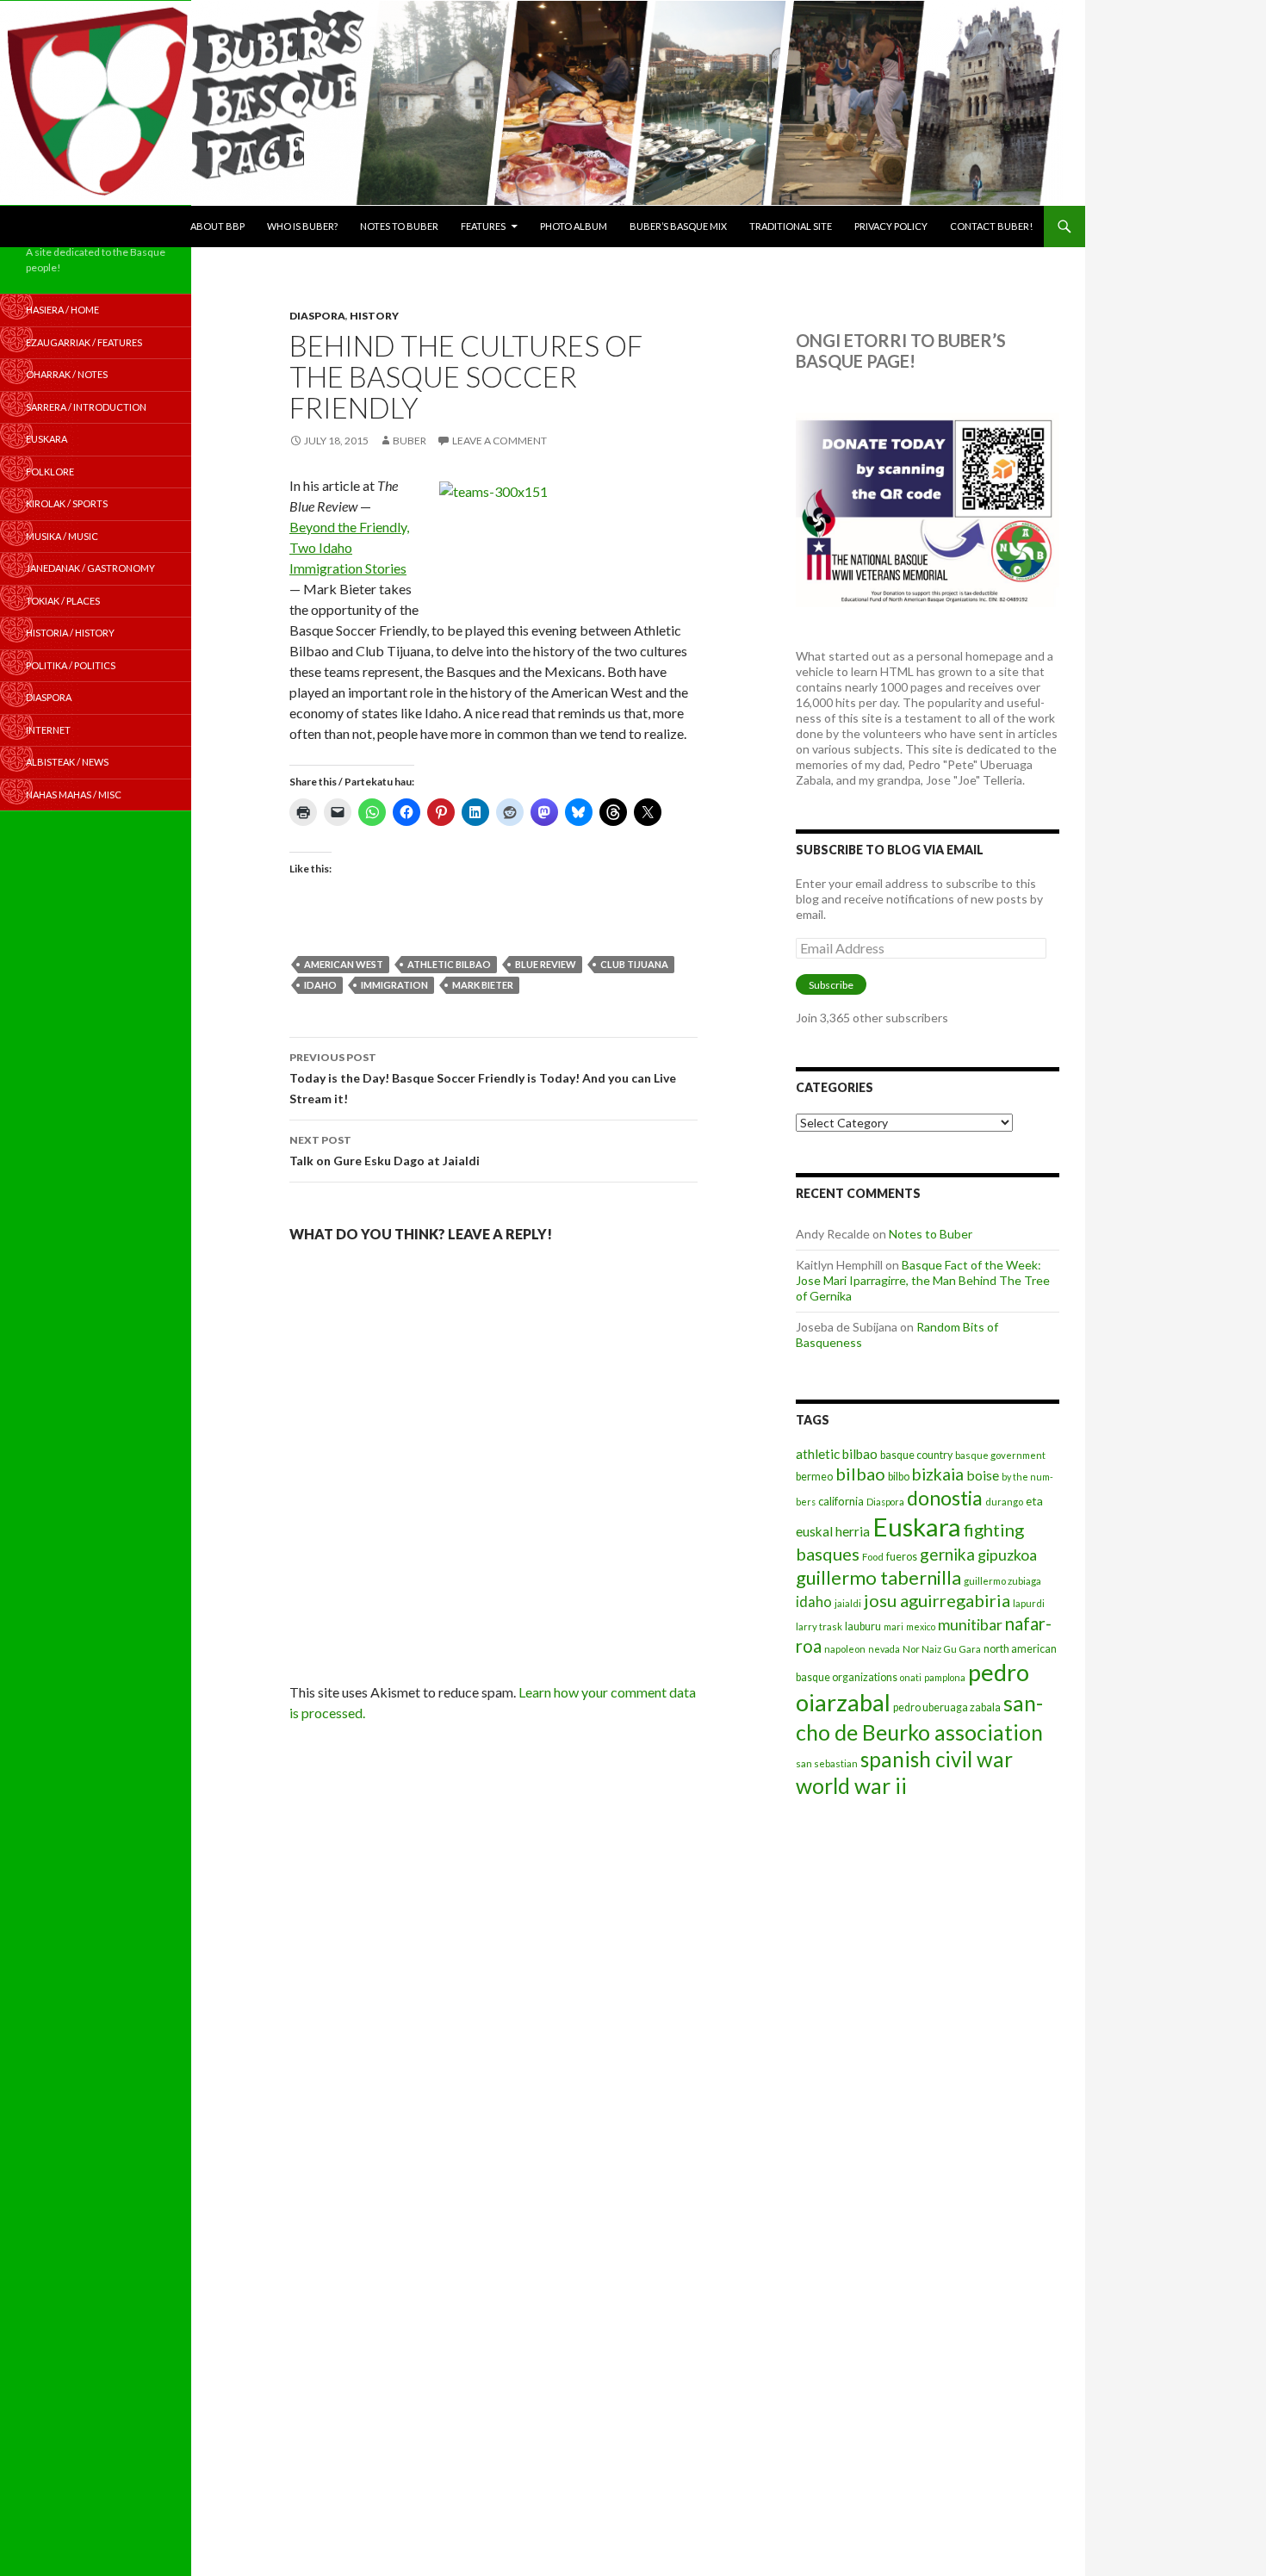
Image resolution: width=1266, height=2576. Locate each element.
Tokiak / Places (63, 601)
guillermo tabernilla (878, 1577)
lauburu (863, 1626)
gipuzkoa (1007, 1555)
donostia (945, 1498)
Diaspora (317, 316)
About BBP (217, 226)
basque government (1000, 1455)
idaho (320, 985)
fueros (902, 1557)
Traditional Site (791, 226)
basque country (916, 1455)
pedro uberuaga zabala (947, 1707)
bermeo (814, 1477)
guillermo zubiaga (1002, 1581)
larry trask (819, 1626)
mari (894, 1626)
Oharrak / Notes (67, 374)
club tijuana (634, 964)
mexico (921, 1626)
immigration (394, 985)
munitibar (970, 1624)
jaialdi (848, 1603)
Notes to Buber (399, 226)
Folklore (50, 472)
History (374, 316)
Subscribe (831, 985)
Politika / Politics (71, 665)
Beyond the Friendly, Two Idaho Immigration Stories (349, 547)
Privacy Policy (891, 226)
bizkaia (938, 1474)
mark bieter (483, 985)
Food (873, 1557)
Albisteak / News (67, 762)
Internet (48, 730)
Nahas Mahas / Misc (74, 795)
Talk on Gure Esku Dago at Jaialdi (385, 1151)
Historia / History (70, 633)
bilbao (860, 1474)
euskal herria (833, 1531)
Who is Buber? (302, 226)
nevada (884, 1649)
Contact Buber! (991, 226)
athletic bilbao (449, 964)
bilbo (899, 1477)
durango (1004, 1502)
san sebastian (827, 1763)
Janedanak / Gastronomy (90, 568)
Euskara (917, 1527)
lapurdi (1029, 1603)
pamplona (945, 1677)
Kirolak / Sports (67, 503)
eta (1034, 1501)
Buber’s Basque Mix (678, 226)
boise (983, 1475)
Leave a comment (500, 441)
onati (911, 1677)
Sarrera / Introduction (86, 407)
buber (410, 441)
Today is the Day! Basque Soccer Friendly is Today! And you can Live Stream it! (483, 1078)
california (841, 1501)
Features (483, 226)
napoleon (845, 1649)
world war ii (851, 1786)
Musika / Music (62, 536)
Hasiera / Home (62, 310)
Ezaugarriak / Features (84, 342)
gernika (947, 1554)
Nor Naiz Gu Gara (942, 1649)
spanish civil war (937, 1759)
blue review (546, 964)
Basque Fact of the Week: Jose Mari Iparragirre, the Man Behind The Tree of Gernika (923, 1280)
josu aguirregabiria (937, 1600)
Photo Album (574, 226)
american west (344, 964)
